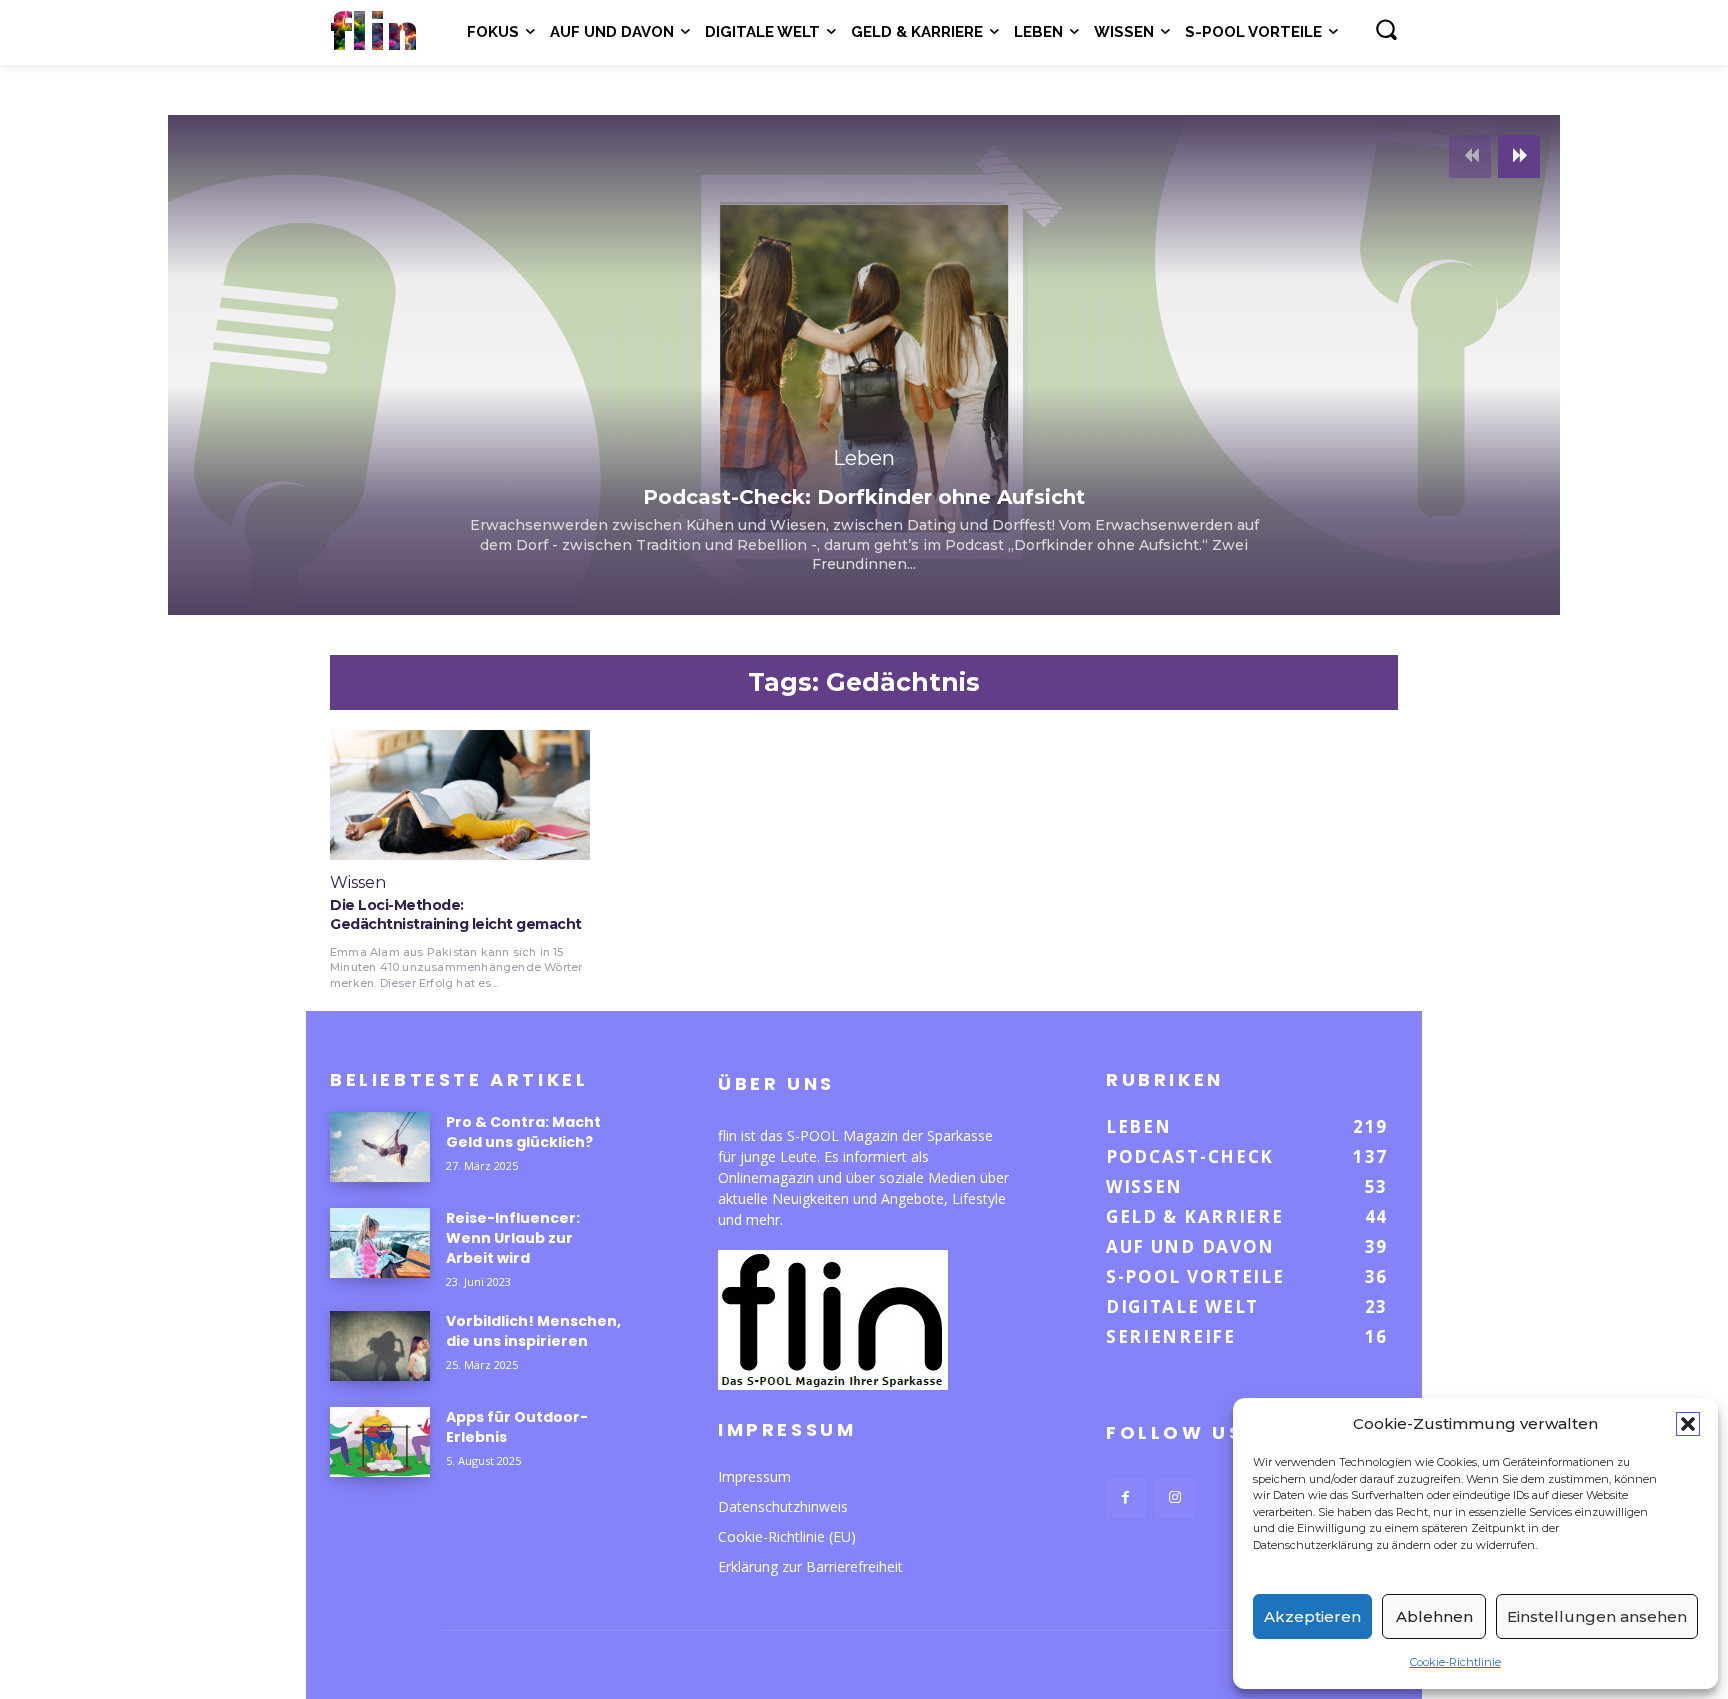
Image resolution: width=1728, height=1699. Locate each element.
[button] (1688, 1424)
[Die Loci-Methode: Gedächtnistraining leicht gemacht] (460, 795)
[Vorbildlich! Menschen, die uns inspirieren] (380, 1346)
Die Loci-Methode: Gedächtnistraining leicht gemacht (456, 915)
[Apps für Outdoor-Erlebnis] (380, 1442)
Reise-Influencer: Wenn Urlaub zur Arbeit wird (513, 1238)
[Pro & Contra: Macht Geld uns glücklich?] (380, 1147)
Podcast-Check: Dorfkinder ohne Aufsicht (864, 497)
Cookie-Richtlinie (1455, 1662)
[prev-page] (1470, 156)
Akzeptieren (1312, 1616)
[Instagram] (1174, 1498)
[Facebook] (1125, 1498)
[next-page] (1519, 156)
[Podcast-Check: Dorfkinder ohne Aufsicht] (864, 365)
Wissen (358, 883)
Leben (864, 458)
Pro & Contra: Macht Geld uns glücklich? (523, 1132)
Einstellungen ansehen (1597, 1616)
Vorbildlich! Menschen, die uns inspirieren (533, 1331)
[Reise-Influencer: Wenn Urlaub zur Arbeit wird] (380, 1243)
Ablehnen (1434, 1616)
